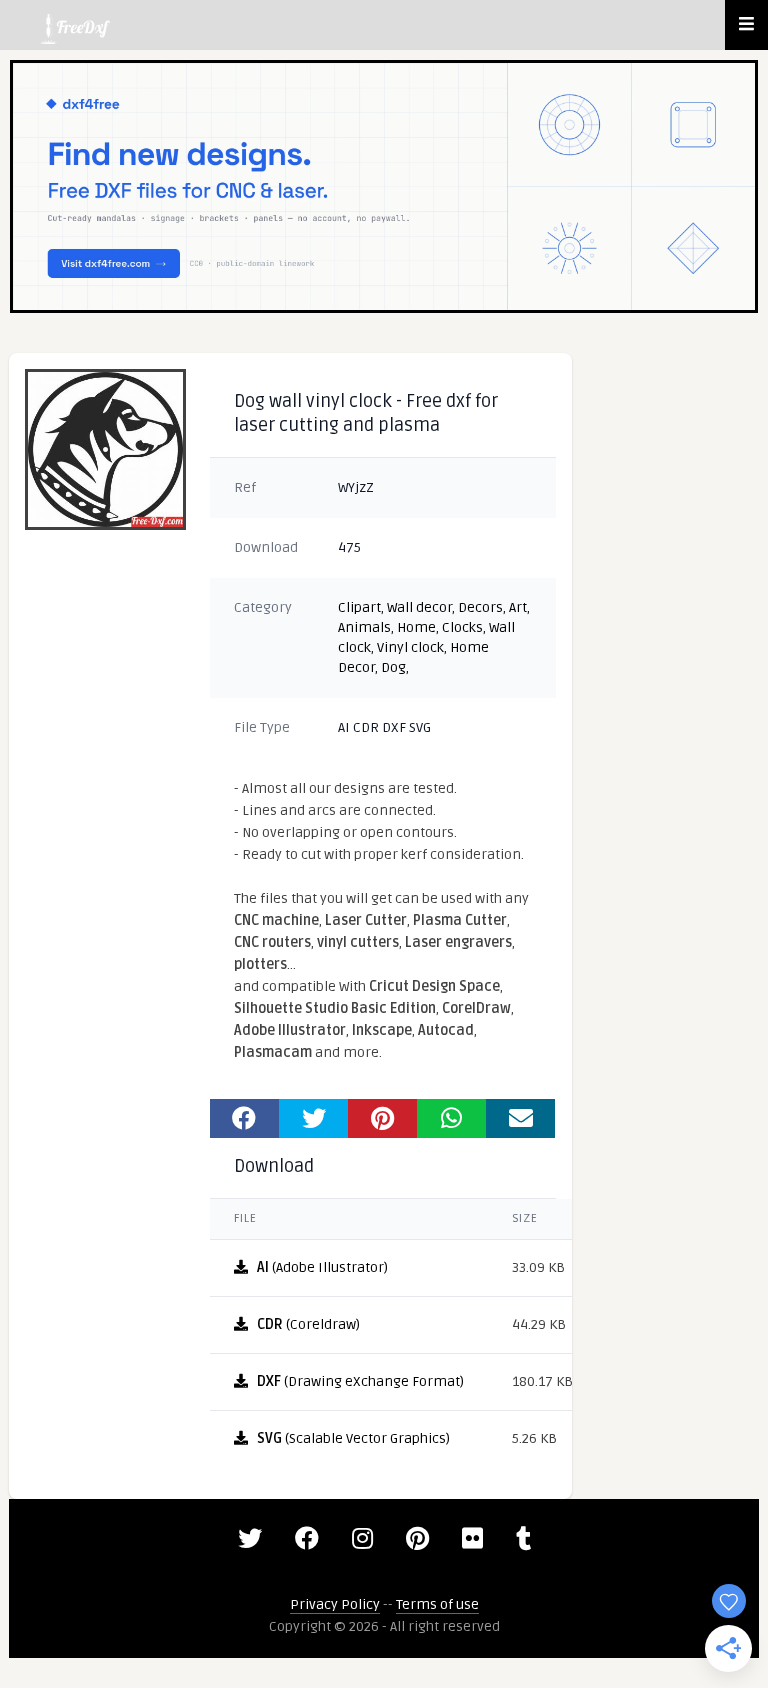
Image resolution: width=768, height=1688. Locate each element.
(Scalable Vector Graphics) (353, 1438)
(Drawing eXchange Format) (360, 1381)
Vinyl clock (410, 647)
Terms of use (437, 1604)
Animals (364, 627)
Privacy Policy (335, 1604)
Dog (393, 667)
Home (416, 627)
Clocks (462, 627)
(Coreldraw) (308, 1324)
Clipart (359, 607)
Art (518, 607)
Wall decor (419, 607)
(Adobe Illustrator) (322, 1267)
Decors (480, 607)
